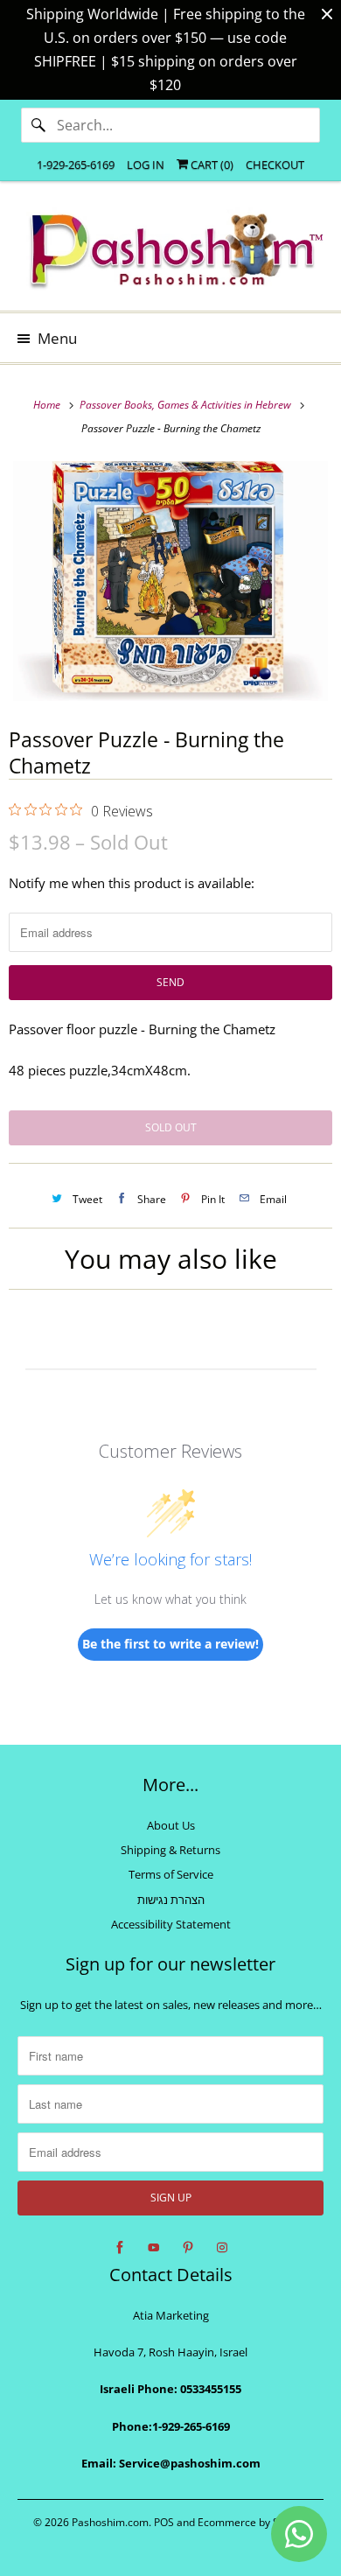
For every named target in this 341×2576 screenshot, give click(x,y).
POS (164, 2522)
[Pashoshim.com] (171, 252)
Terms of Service (171, 1874)
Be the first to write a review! (170, 1644)
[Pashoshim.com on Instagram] (222, 2248)
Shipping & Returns (170, 1850)
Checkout (275, 164)
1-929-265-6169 (76, 164)
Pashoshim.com (110, 2522)
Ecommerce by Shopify (253, 2522)
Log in (146, 164)
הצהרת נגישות (171, 1900)
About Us (171, 1825)
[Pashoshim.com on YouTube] (154, 2248)
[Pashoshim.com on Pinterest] (188, 2248)
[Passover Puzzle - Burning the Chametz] (170, 581)
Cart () (211, 164)
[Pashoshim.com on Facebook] (120, 2248)
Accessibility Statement (171, 1924)
